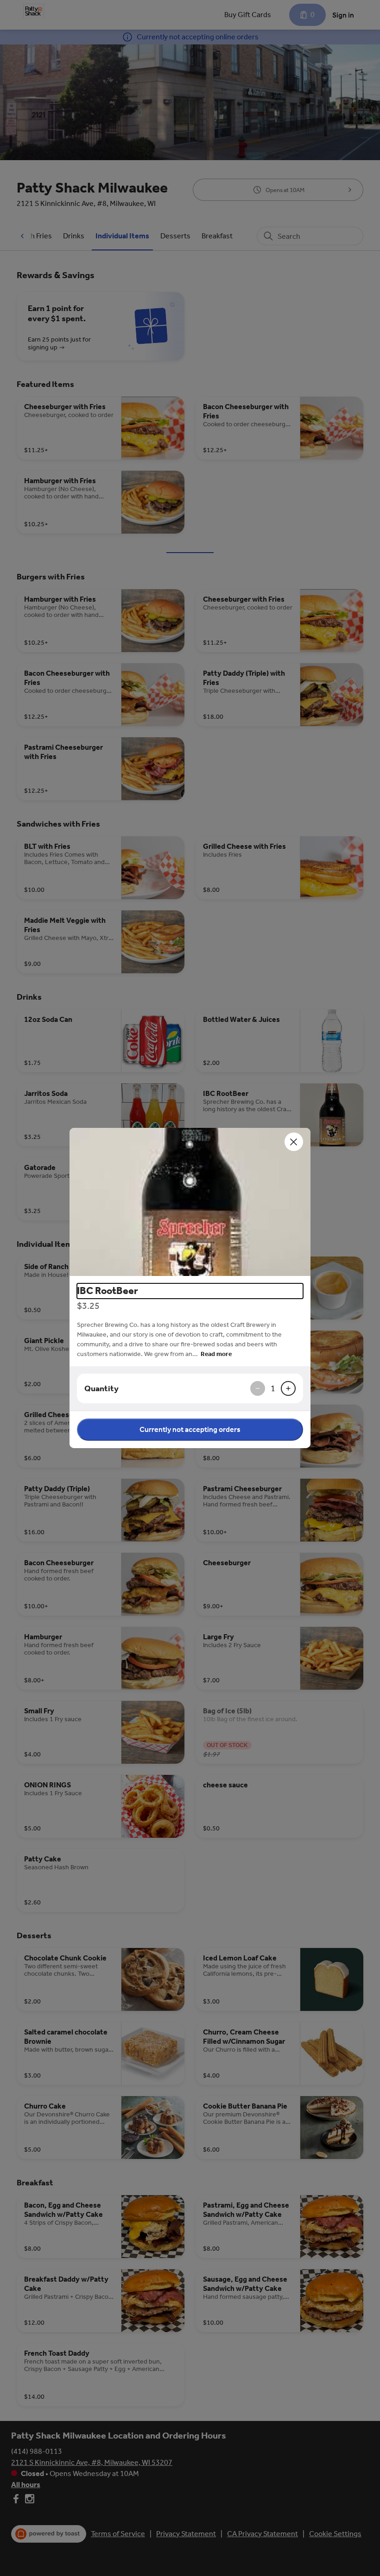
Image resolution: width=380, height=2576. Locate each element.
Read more (216, 1354)
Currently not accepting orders (190, 1429)
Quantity (101, 1388)
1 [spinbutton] (273, 1388)
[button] (190, 1202)
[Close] (294, 1142)
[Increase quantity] (288, 1388)
